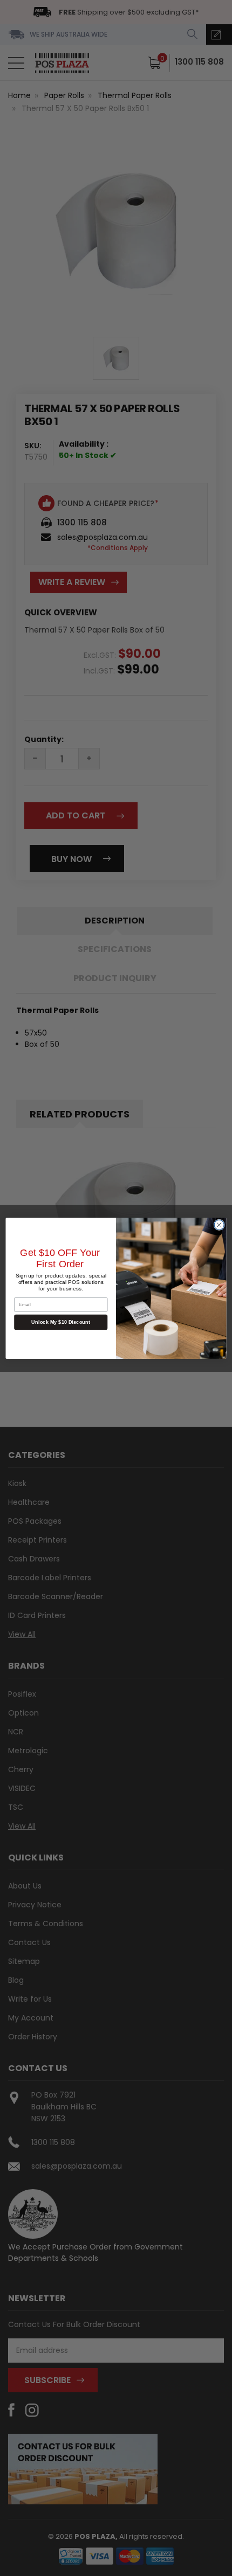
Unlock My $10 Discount (61, 1322)
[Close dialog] (219, 1225)
